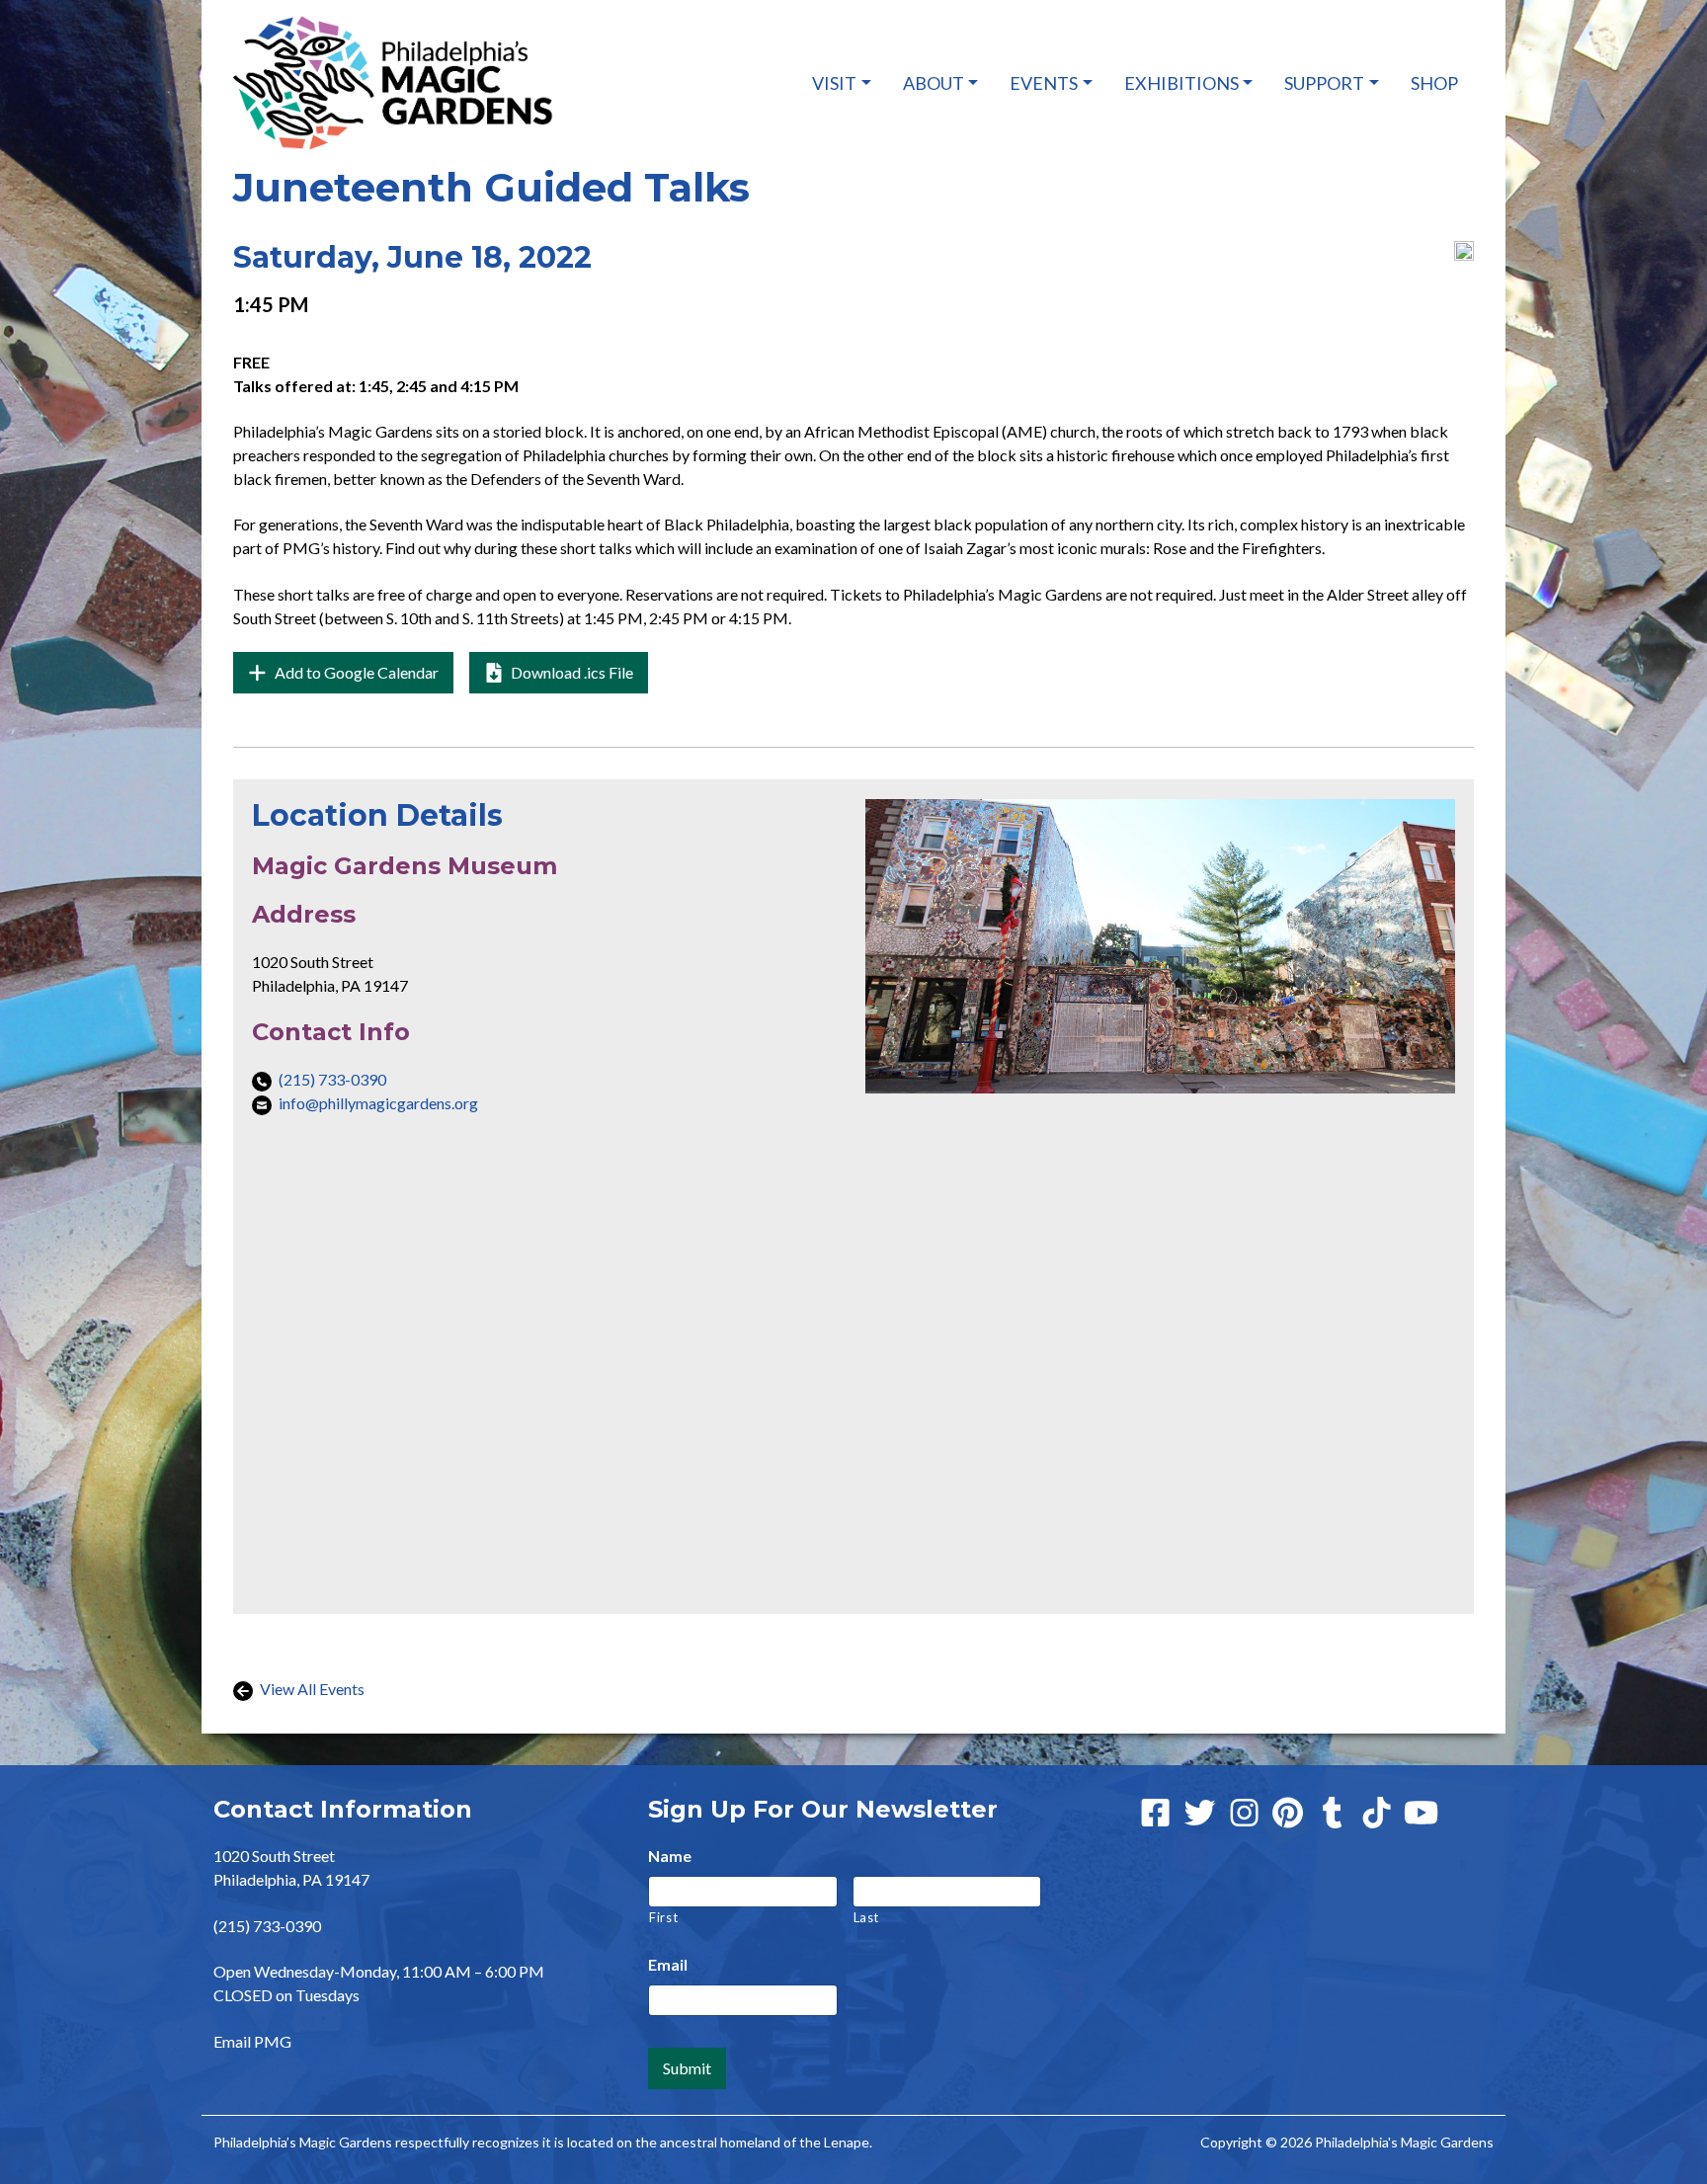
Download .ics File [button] (570, 672)
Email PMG (252, 2041)
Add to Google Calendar (363, 678)
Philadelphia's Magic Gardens (1404, 2142)
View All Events (311, 1689)
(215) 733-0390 (332, 1079)
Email (668, 1964)
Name (670, 1856)
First (663, 1917)
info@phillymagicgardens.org (378, 1103)
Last (867, 1917)
